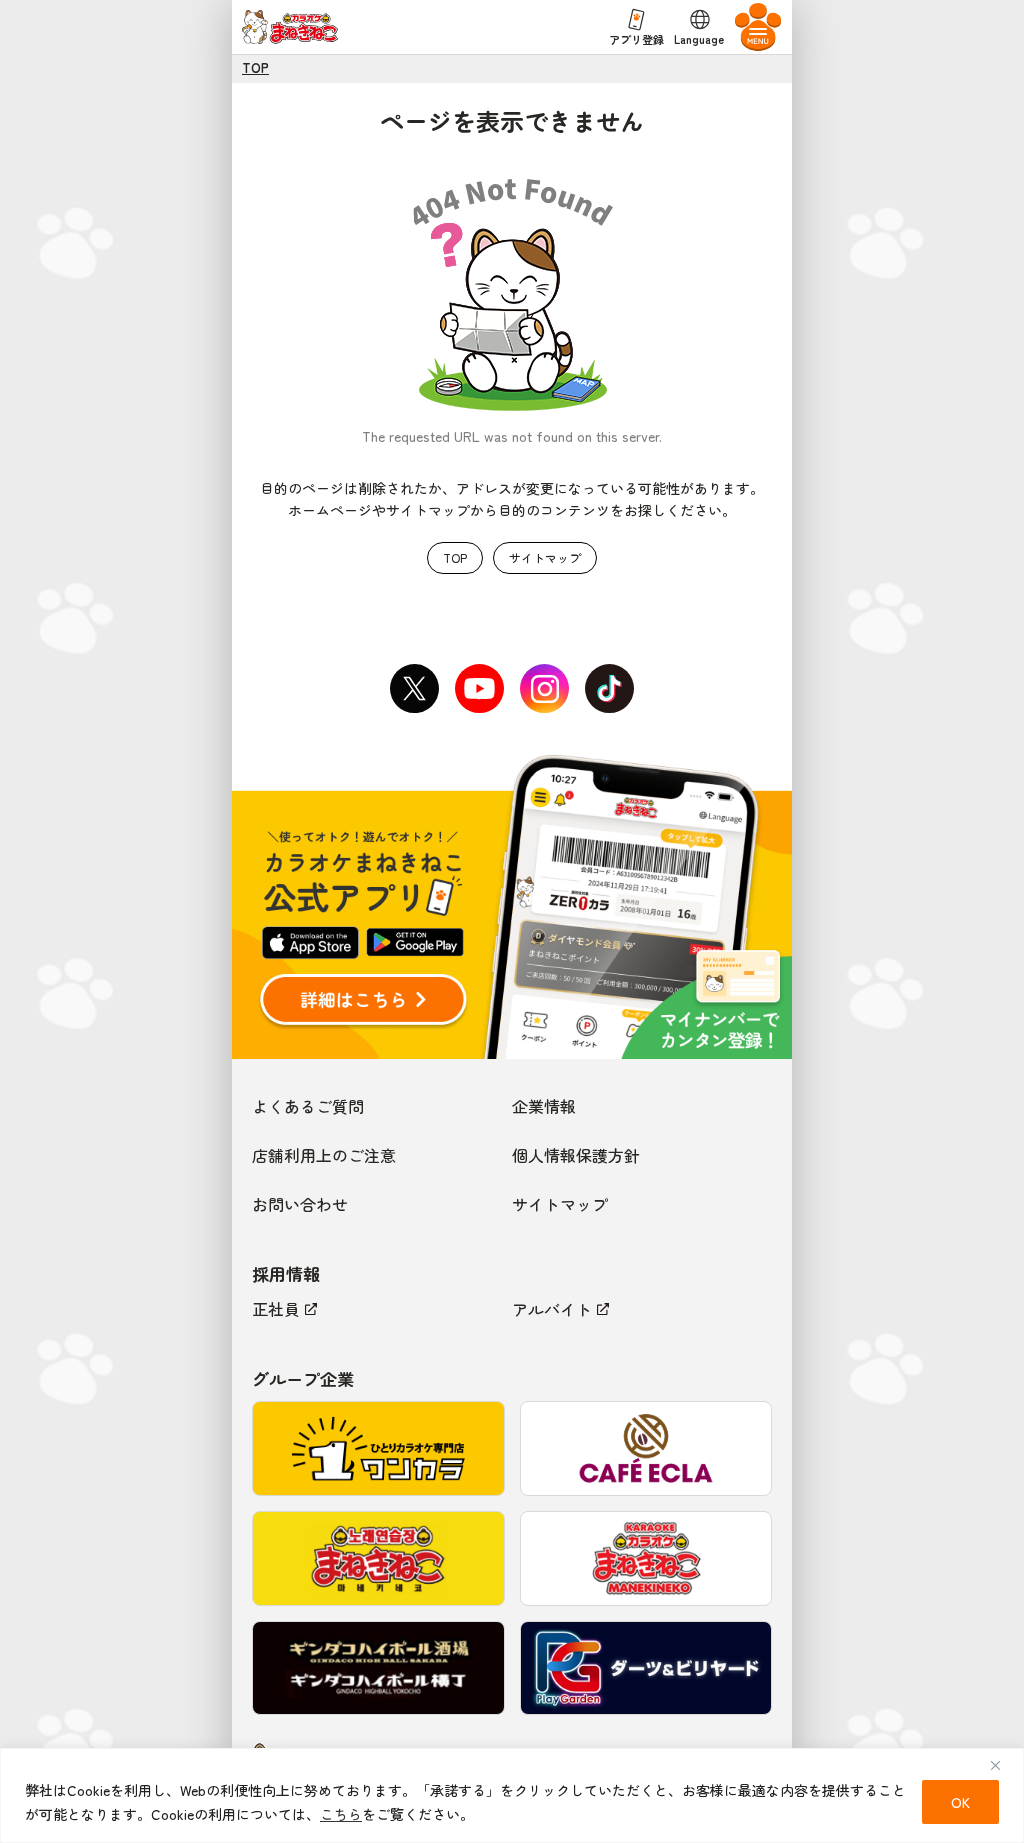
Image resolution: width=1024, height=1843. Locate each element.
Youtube (480, 689)
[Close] (1003, 1765)
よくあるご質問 (308, 1106)
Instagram (545, 689)
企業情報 (544, 1106)
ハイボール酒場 (378, 1668)
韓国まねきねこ (378, 1558)
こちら (341, 1814)
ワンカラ (378, 1448)
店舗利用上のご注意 (324, 1155)
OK (960, 1802)
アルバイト (552, 1309)
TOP (255, 67)
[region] (512, 1795)
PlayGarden (646, 1668)
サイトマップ (545, 557)
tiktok (610, 689)
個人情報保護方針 (576, 1155)
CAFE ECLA (646, 1448)
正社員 (276, 1309)
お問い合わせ (300, 1204)
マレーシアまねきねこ (646, 1558)
